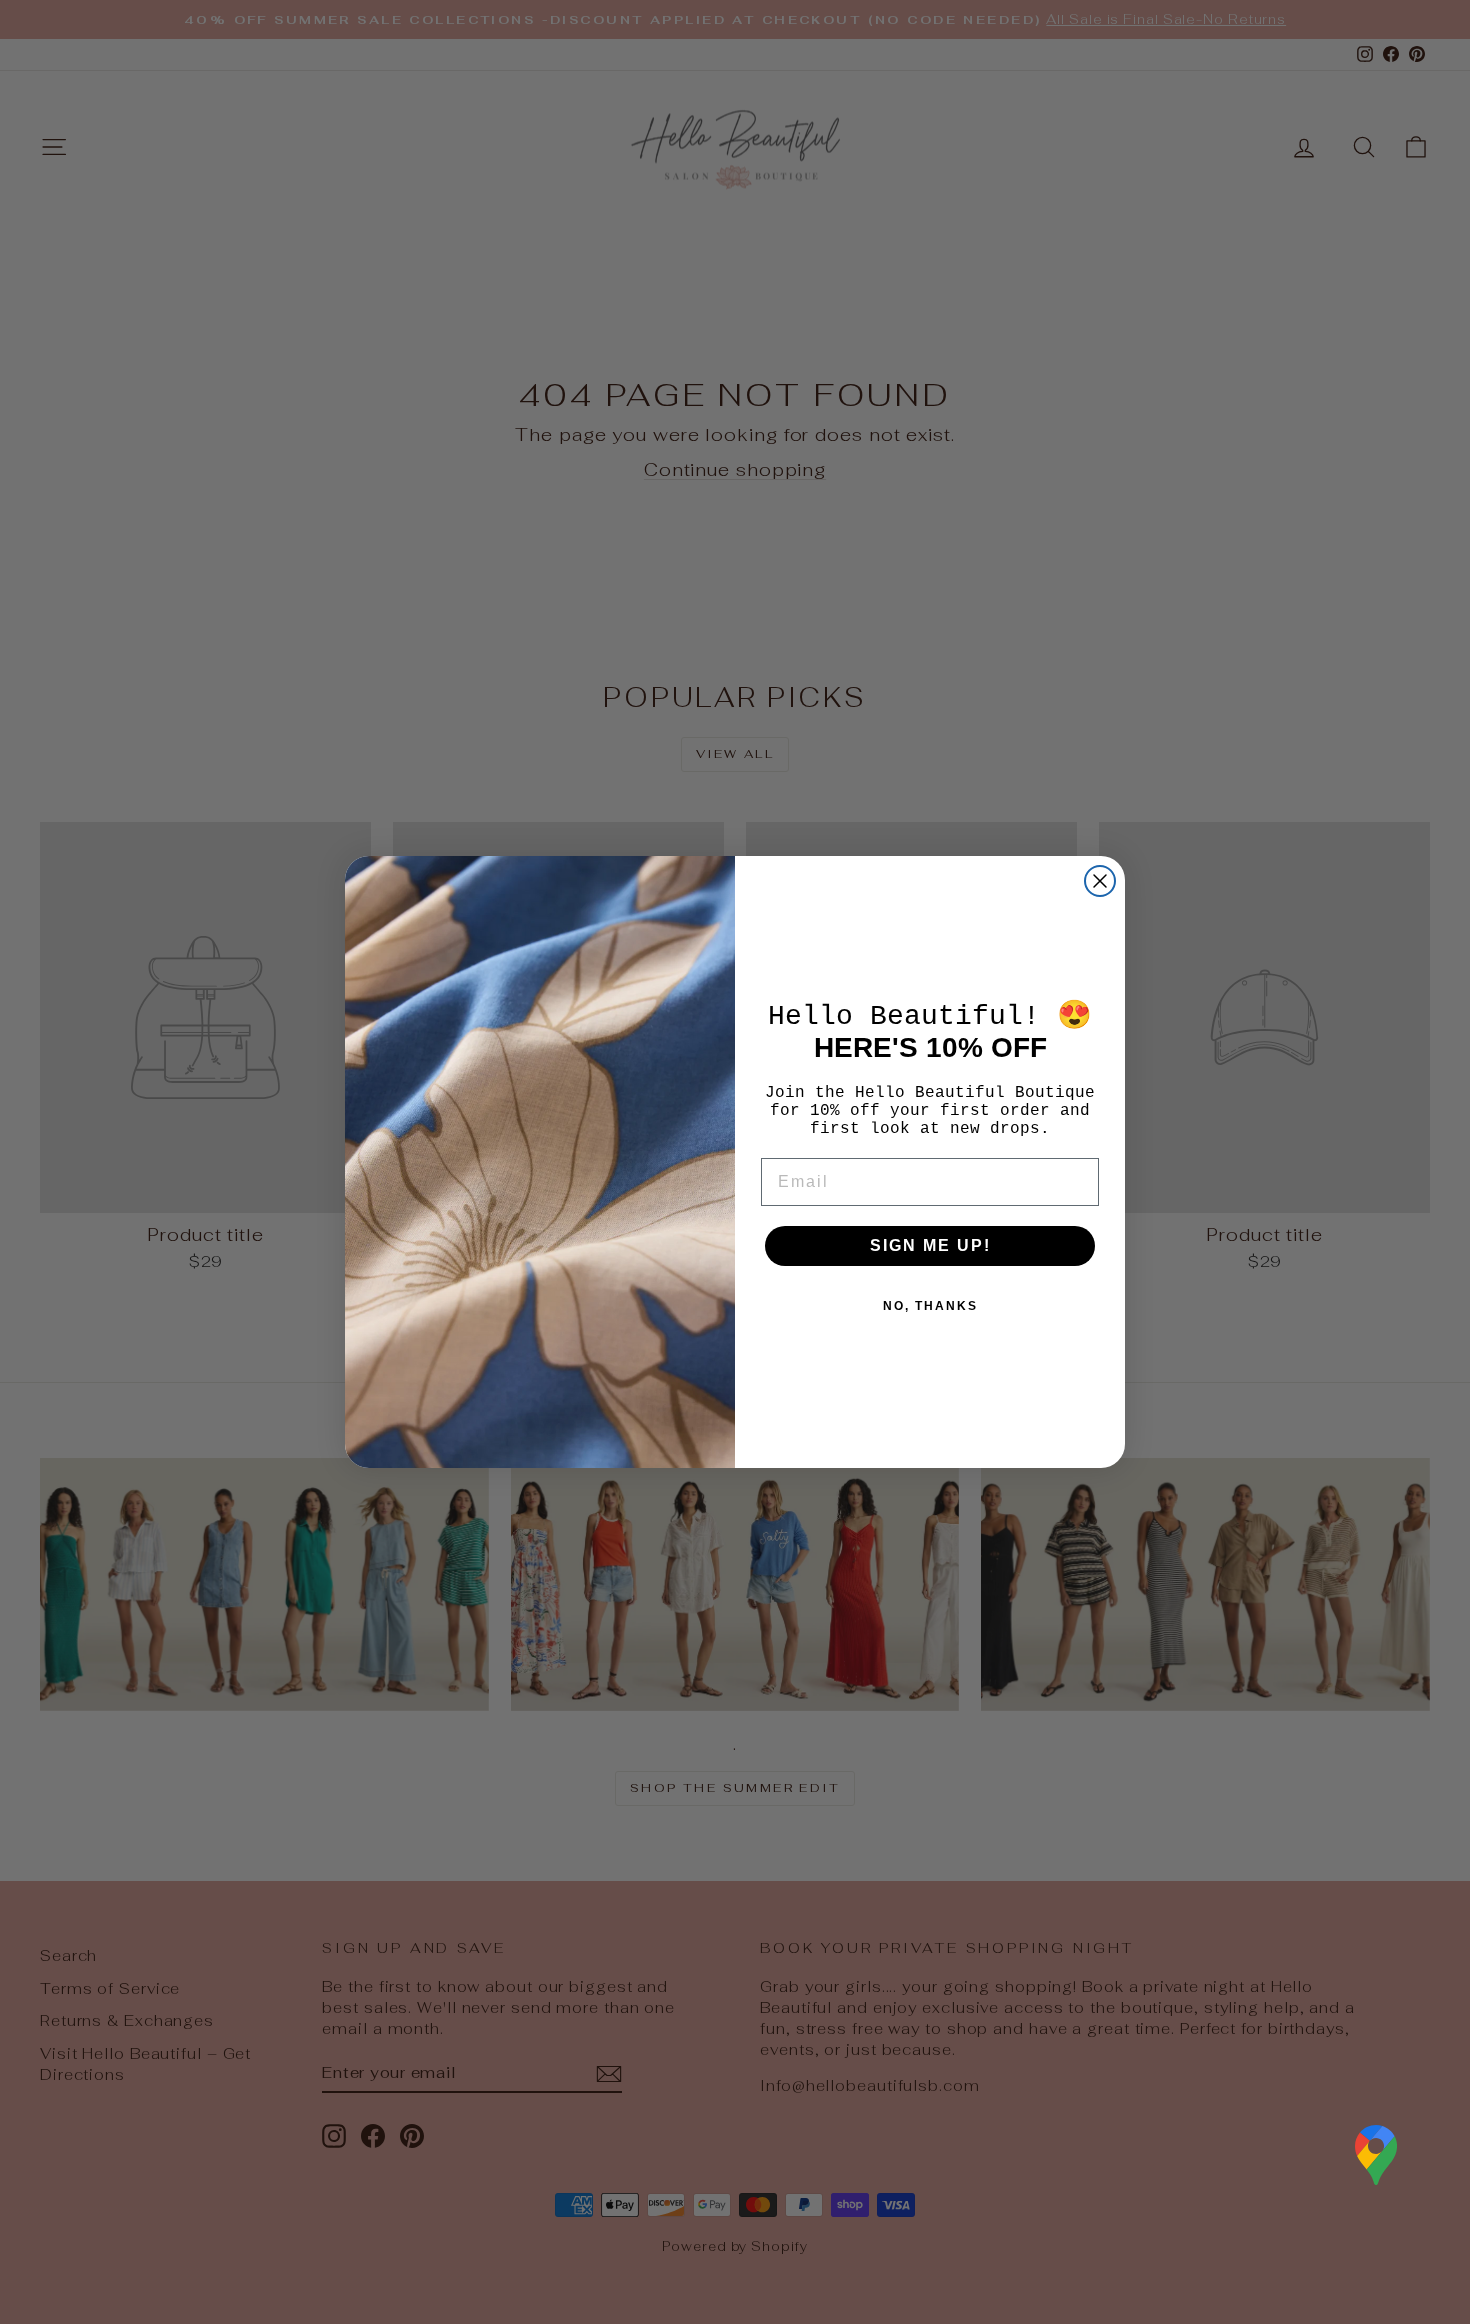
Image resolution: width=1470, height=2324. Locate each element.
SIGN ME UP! (930, 1245)
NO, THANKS (930, 1306)
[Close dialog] (1100, 881)
